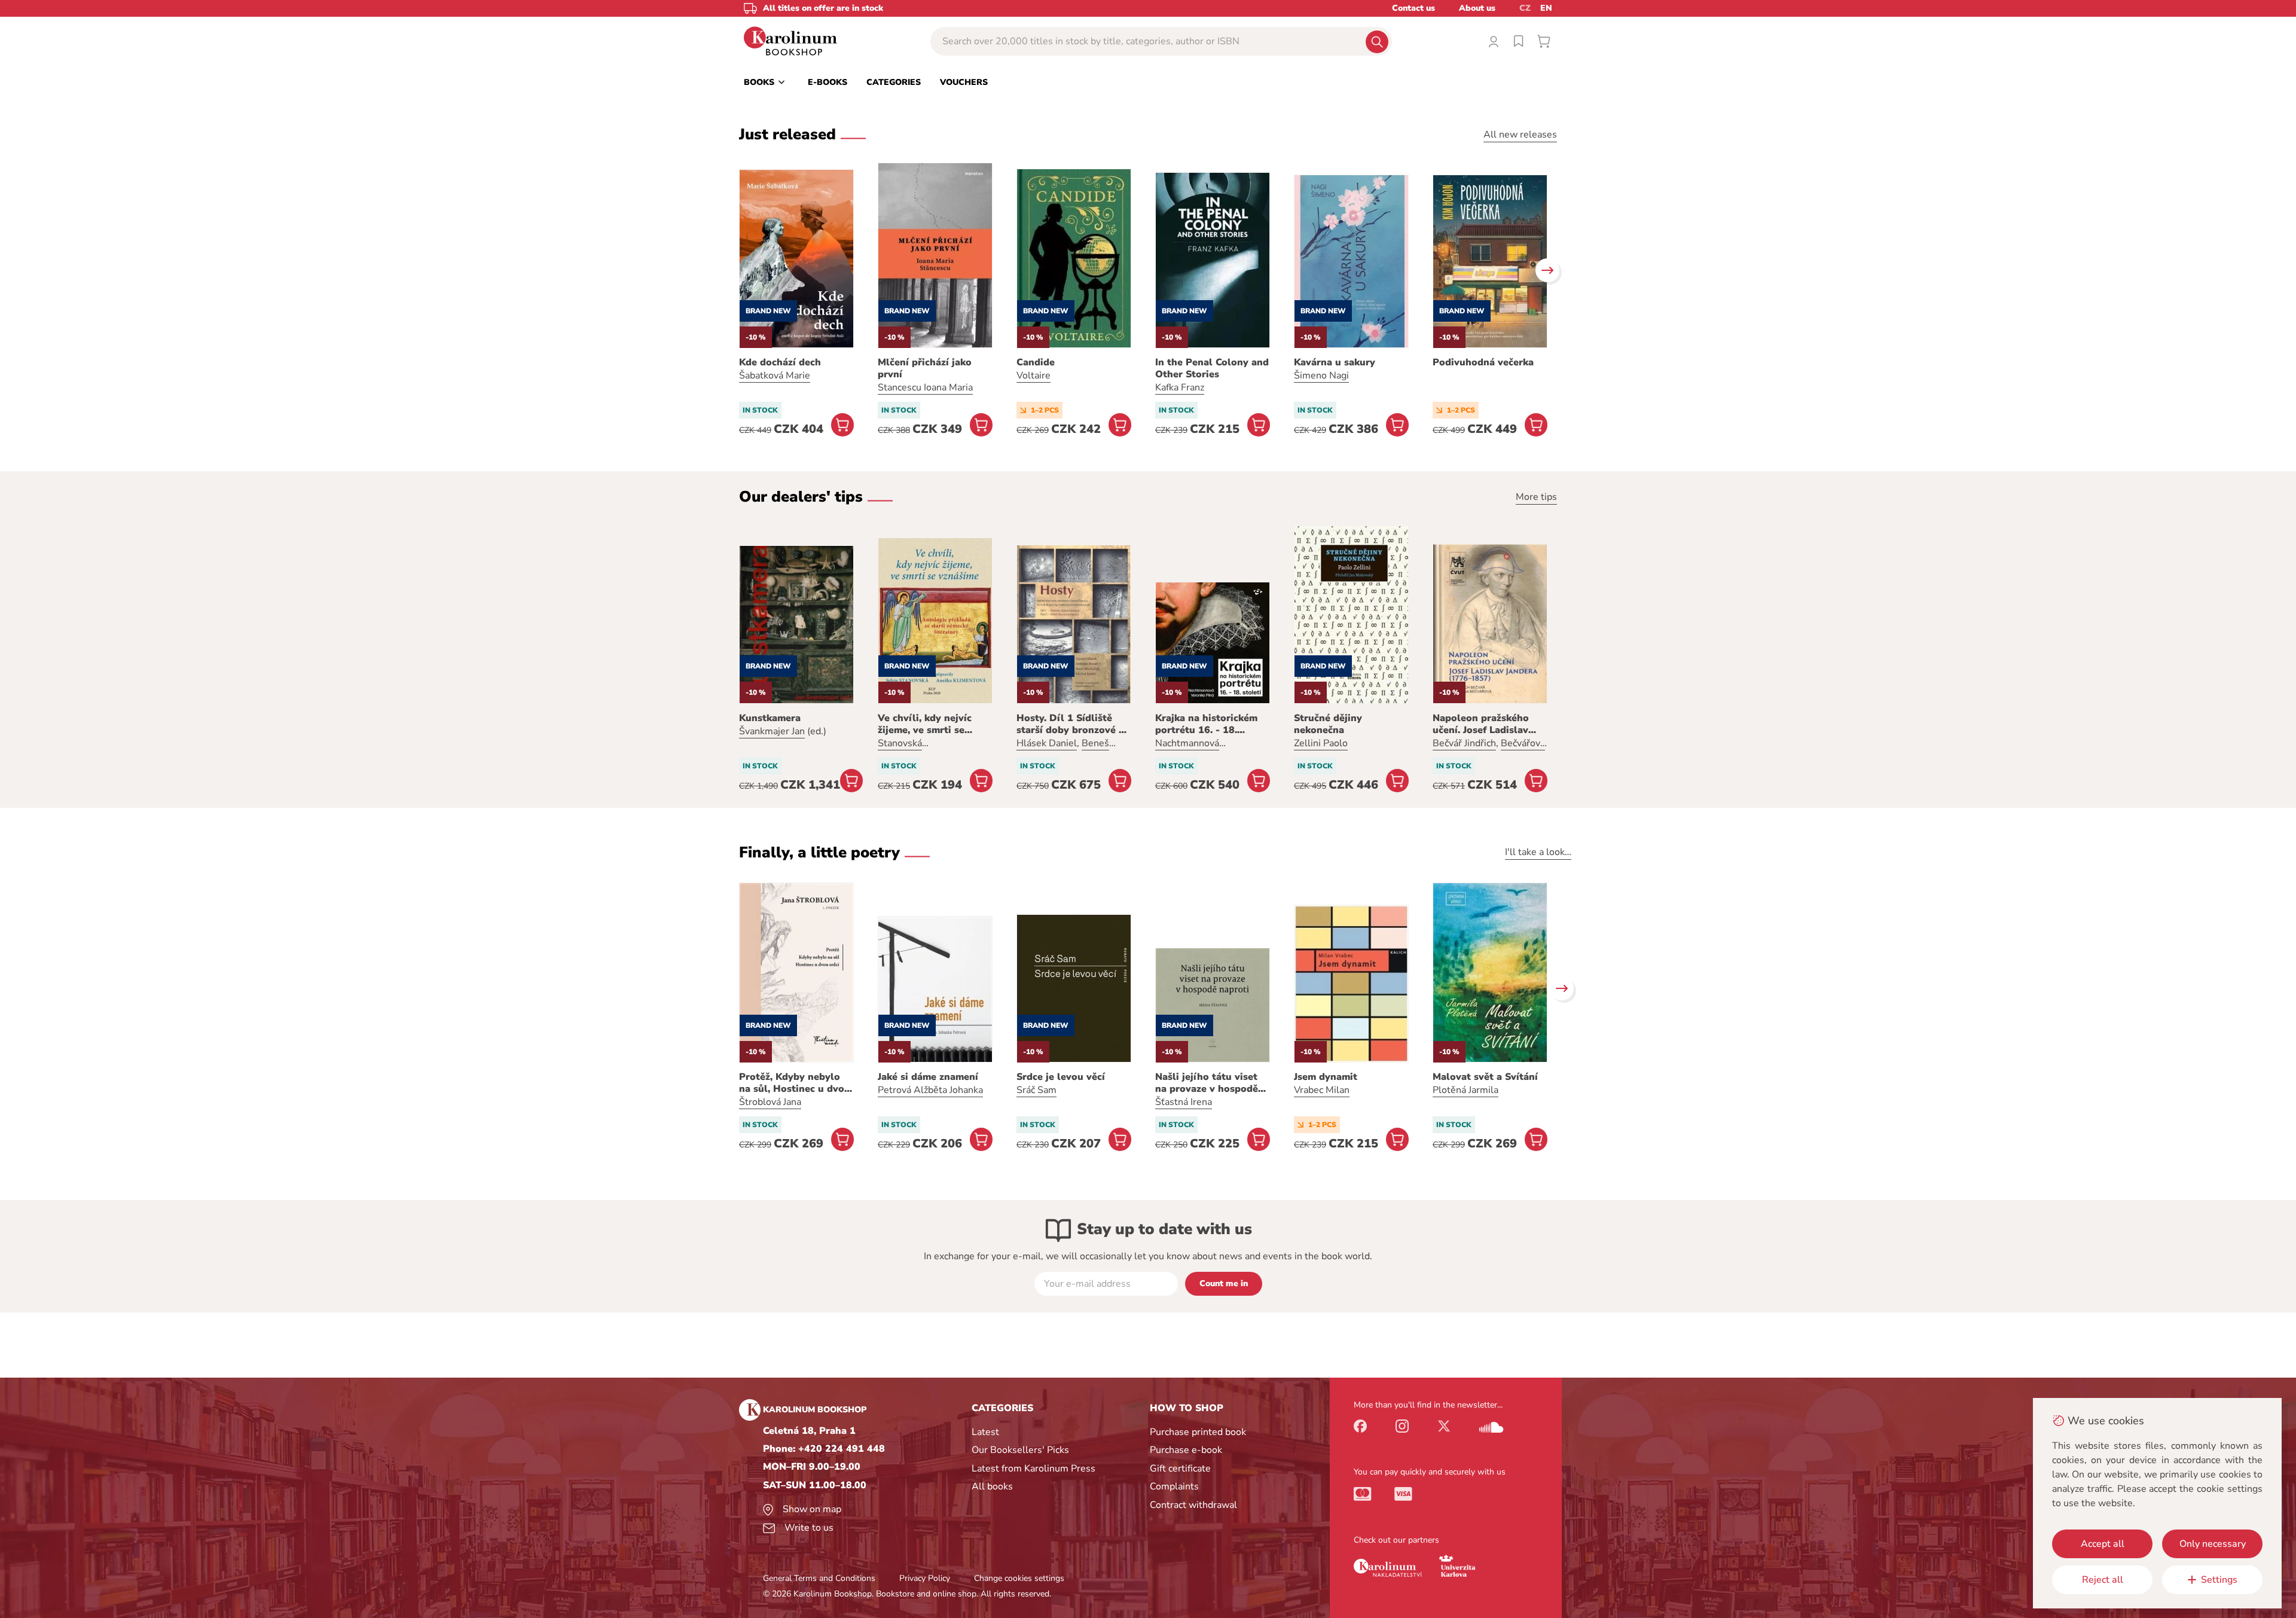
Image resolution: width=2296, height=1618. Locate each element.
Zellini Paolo (1321, 743)
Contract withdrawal (1193, 1505)
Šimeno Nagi (1321, 376)
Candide (1036, 362)
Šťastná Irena (1184, 1102)
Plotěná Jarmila (1465, 1090)
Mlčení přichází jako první (925, 368)
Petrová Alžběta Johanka (930, 1090)
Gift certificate (1180, 1469)
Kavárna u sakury (1335, 362)
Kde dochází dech (780, 362)
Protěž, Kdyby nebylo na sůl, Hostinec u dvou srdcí (795, 1083)
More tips (1536, 497)
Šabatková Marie (775, 376)
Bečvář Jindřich (1464, 743)
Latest (985, 1432)
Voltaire (1033, 376)
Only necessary (2213, 1544)
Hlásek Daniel (1047, 743)
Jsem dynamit (1326, 1077)
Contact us (1413, 8)
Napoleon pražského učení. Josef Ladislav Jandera (1481, 724)
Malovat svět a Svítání (1485, 1077)
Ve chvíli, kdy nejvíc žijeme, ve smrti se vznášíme (925, 724)
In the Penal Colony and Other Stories (1212, 368)
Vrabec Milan (1322, 1090)
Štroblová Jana (770, 1102)
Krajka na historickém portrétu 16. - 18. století (1206, 724)
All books (992, 1486)
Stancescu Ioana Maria (925, 387)
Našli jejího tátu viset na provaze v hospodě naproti (1207, 1083)
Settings (2219, 1580)
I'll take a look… (1538, 852)
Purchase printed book (1198, 1432)
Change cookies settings (1019, 1578)
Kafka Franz (1180, 387)
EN (1546, 8)
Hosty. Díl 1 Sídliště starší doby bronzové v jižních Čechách (1070, 724)
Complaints (1174, 1486)
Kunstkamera (770, 718)
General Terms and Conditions (819, 1578)
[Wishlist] (1519, 41)
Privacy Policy (925, 1578)
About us (1477, 8)
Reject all (2103, 1580)
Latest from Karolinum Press (1033, 1469)
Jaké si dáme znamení (928, 1077)
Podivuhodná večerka (1483, 362)
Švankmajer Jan (772, 731)
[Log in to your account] (1494, 41)
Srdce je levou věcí (1061, 1077)
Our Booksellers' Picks (1020, 1450)
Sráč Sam (1036, 1090)
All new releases (1520, 135)
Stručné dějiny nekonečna (1328, 724)
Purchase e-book (1186, 1450)
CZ (1525, 8)
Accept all (2103, 1544)
